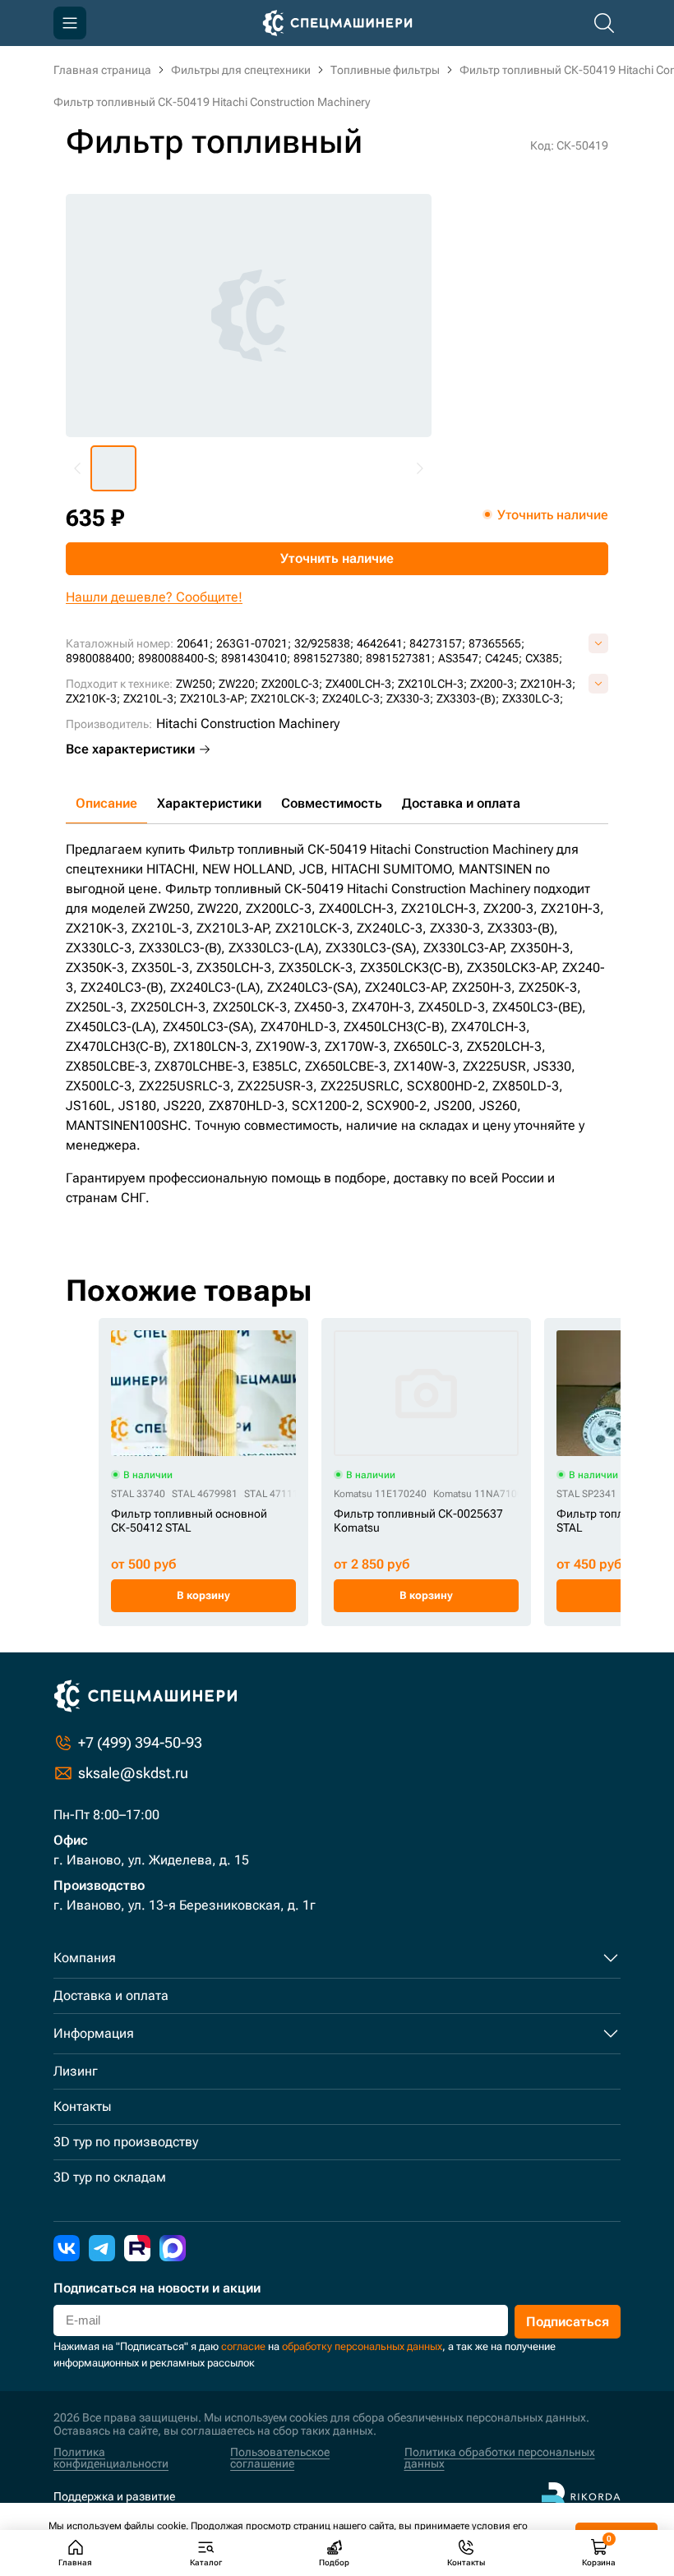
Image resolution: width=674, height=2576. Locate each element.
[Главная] (337, 23)
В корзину (203, 1595)
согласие (243, 2346)
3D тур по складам (110, 2177)
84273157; (437, 643)
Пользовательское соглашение (280, 2458)
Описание (106, 803)
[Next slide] (419, 468)
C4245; (503, 658)
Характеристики (209, 803)
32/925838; (324, 643)
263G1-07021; (254, 643)
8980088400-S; (178, 658)
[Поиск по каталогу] (604, 23)
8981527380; (328, 658)
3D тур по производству (126, 2142)
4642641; (381, 643)
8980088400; (100, 658)
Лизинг (76, 2071)
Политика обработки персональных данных (500, 2458)
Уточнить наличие (337, 558)
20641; (195, 643)
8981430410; (256, 658)
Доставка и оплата (461, 803)
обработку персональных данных (362, 2346)
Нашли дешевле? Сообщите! (154, 597)
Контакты (82, 2106)
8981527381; (400, 658)
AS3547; (460, 658)
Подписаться (568, 2322)
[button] (113, 468)
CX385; (544, 658)
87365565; (496, 643)
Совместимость (332, 803)
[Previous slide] (78, 468)
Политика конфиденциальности (111, 2458)
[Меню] (70, 23)
